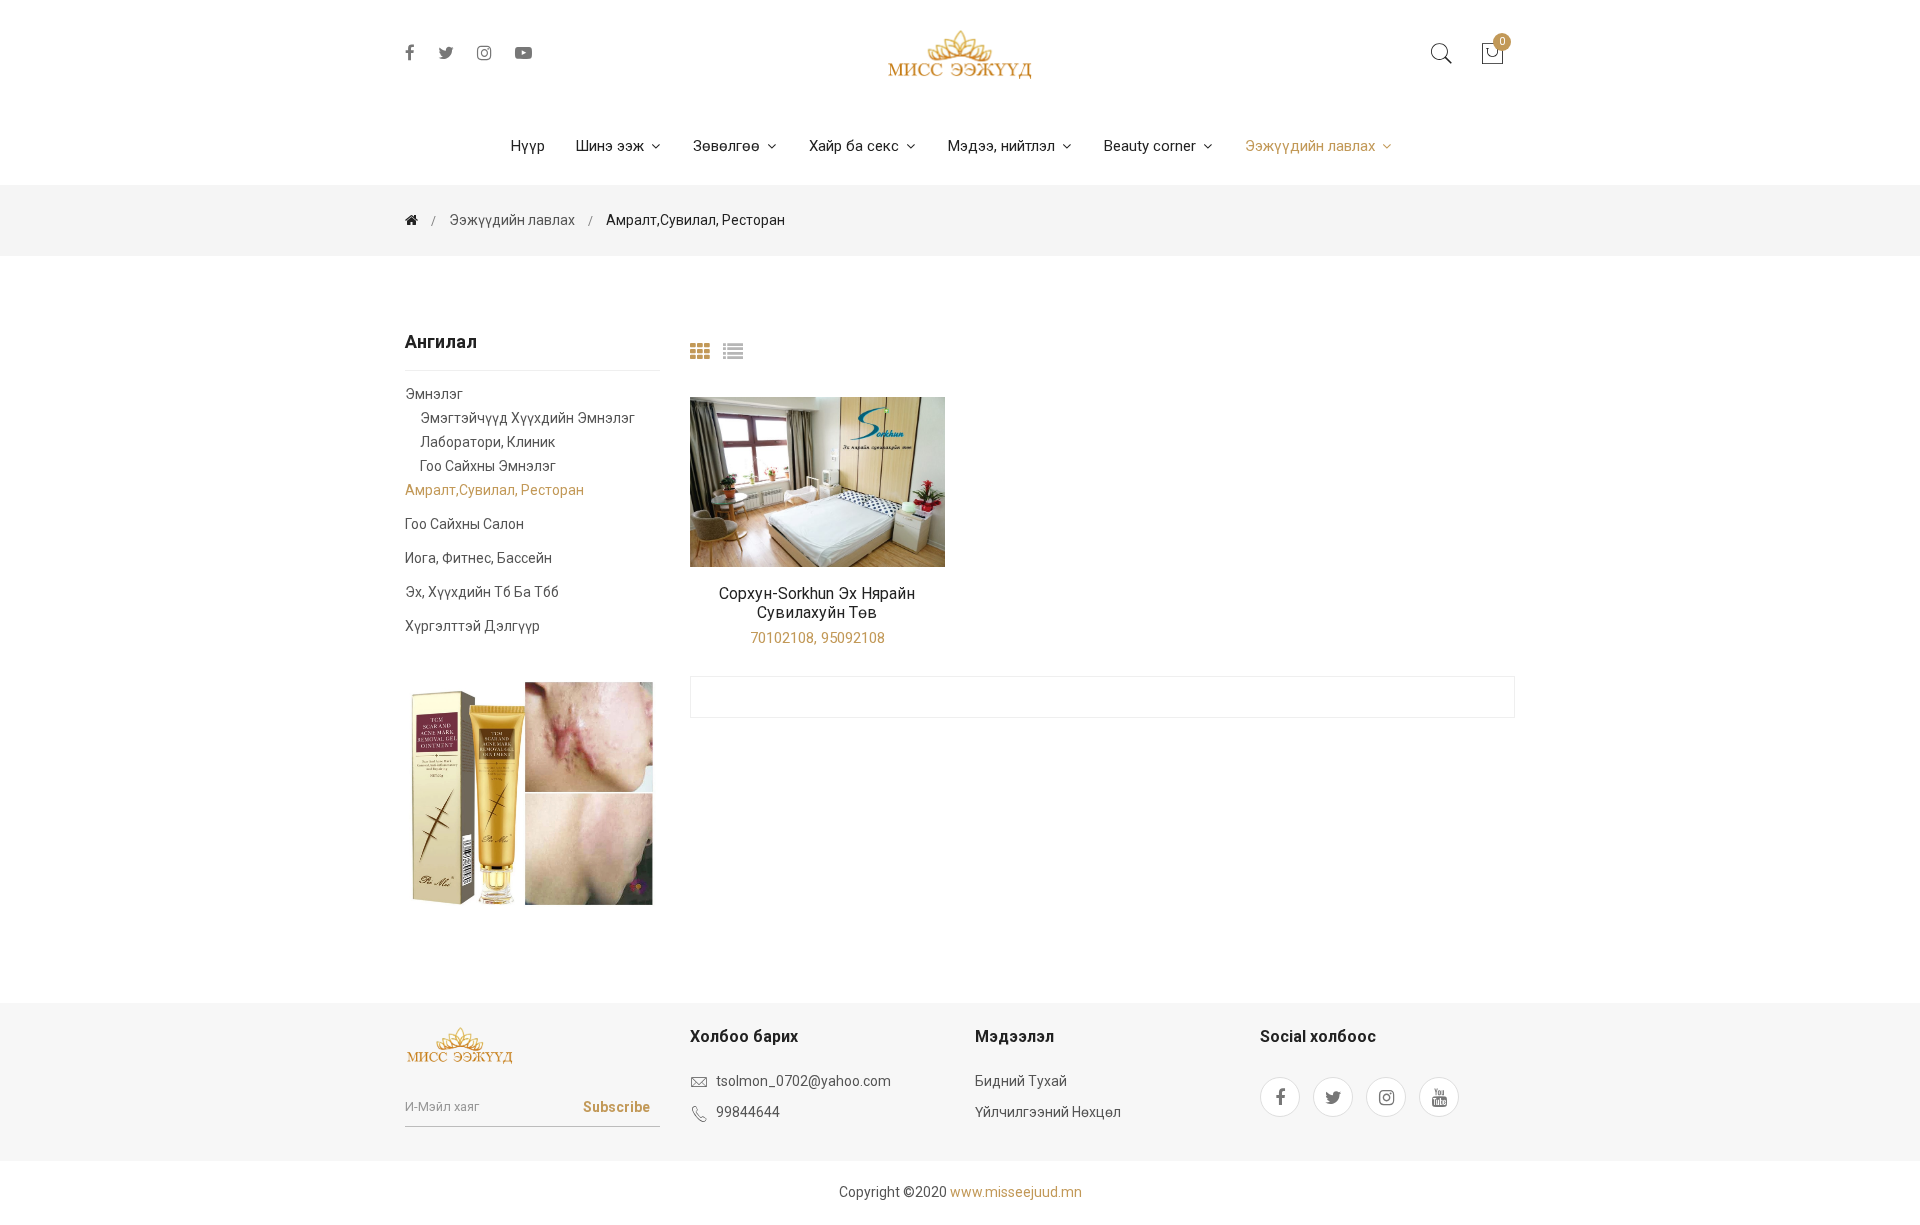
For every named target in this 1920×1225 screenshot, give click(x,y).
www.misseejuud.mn (1016, 1192)
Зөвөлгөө (728, 146)
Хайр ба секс (856, 146)
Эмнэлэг (434, 394)
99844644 (748, 1112)
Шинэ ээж (611, 146)
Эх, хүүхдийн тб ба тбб (482, 592)
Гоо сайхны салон (464, 524)
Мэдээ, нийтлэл (1003, 146)
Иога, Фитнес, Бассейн (478, 558)
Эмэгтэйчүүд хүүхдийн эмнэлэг (527, 418)
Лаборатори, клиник (487, 442)
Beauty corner (1152, 146)
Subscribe (616, 1107)
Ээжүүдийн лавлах (1312, 146)
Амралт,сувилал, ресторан (695, 220)
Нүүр (528, 146)
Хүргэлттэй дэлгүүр (472, 625)
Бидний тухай (1021, 1081)
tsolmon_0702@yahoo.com (803, 1081)
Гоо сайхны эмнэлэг (488, 466)
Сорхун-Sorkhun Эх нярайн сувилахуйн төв (817, 603)
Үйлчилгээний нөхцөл (1048, 1112)
